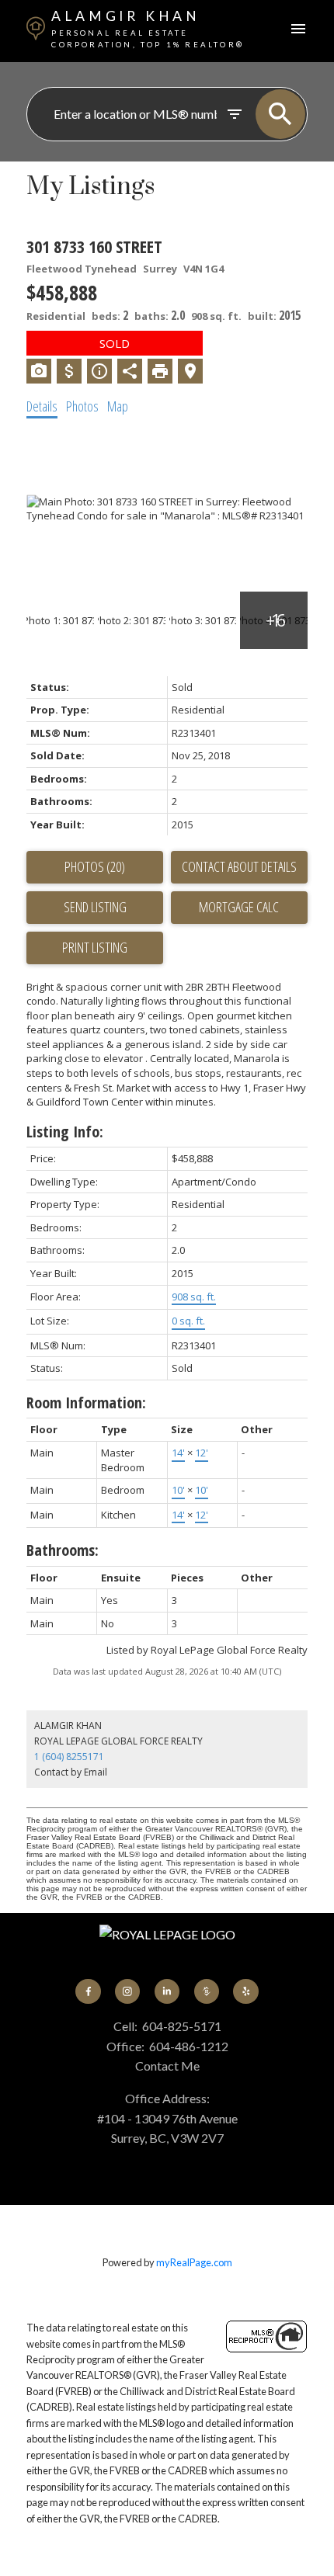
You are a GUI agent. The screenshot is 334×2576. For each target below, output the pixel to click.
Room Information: (86, 1403)
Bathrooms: (63, 1550)
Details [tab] (42, 406)
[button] (88, 1991)
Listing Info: (65, 1132)
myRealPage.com (194, 2262)
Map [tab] (118, 406)
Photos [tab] (82, 406)
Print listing (95, 947)
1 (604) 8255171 (69, 1757)
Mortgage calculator (239, 908)
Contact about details (239, 866)
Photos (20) (95, 866)
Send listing (95, 907)
